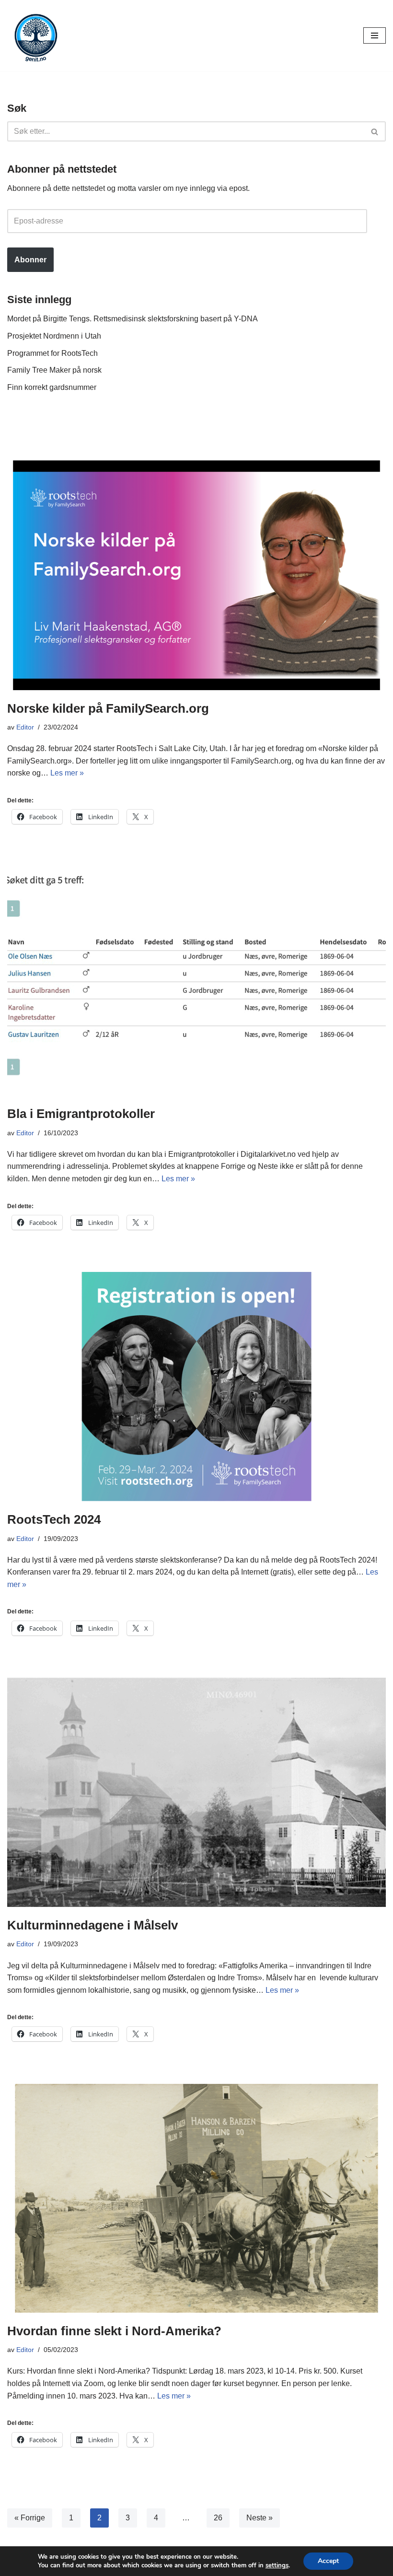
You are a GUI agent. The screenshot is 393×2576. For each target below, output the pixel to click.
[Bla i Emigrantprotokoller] (196, 981)
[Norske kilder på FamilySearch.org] (196, 575)
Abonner (30, 260)
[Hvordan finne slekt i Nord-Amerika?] (196, 2198)
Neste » (260, 2518)
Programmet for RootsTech (52, 353)
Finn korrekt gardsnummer (52, 387)
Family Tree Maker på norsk (54, 370)
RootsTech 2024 (54, 1519)
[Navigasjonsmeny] (375, 35)
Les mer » (67, 773)
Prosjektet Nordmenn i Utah (54, 336)
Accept (328, 2561)
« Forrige (30, 2518)
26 (218, 2518)
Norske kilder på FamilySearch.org (108, 708)
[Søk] (375, 131)
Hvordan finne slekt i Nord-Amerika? (114, 2331)
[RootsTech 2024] (196, 1387)
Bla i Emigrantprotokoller (81, 1114)
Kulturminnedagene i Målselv (92, 1925)
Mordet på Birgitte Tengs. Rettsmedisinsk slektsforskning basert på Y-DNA (133, 319)
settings (277, 2565)
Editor (25, 727)
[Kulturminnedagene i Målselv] (196, 1792)
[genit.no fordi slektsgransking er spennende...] (36, 35)
